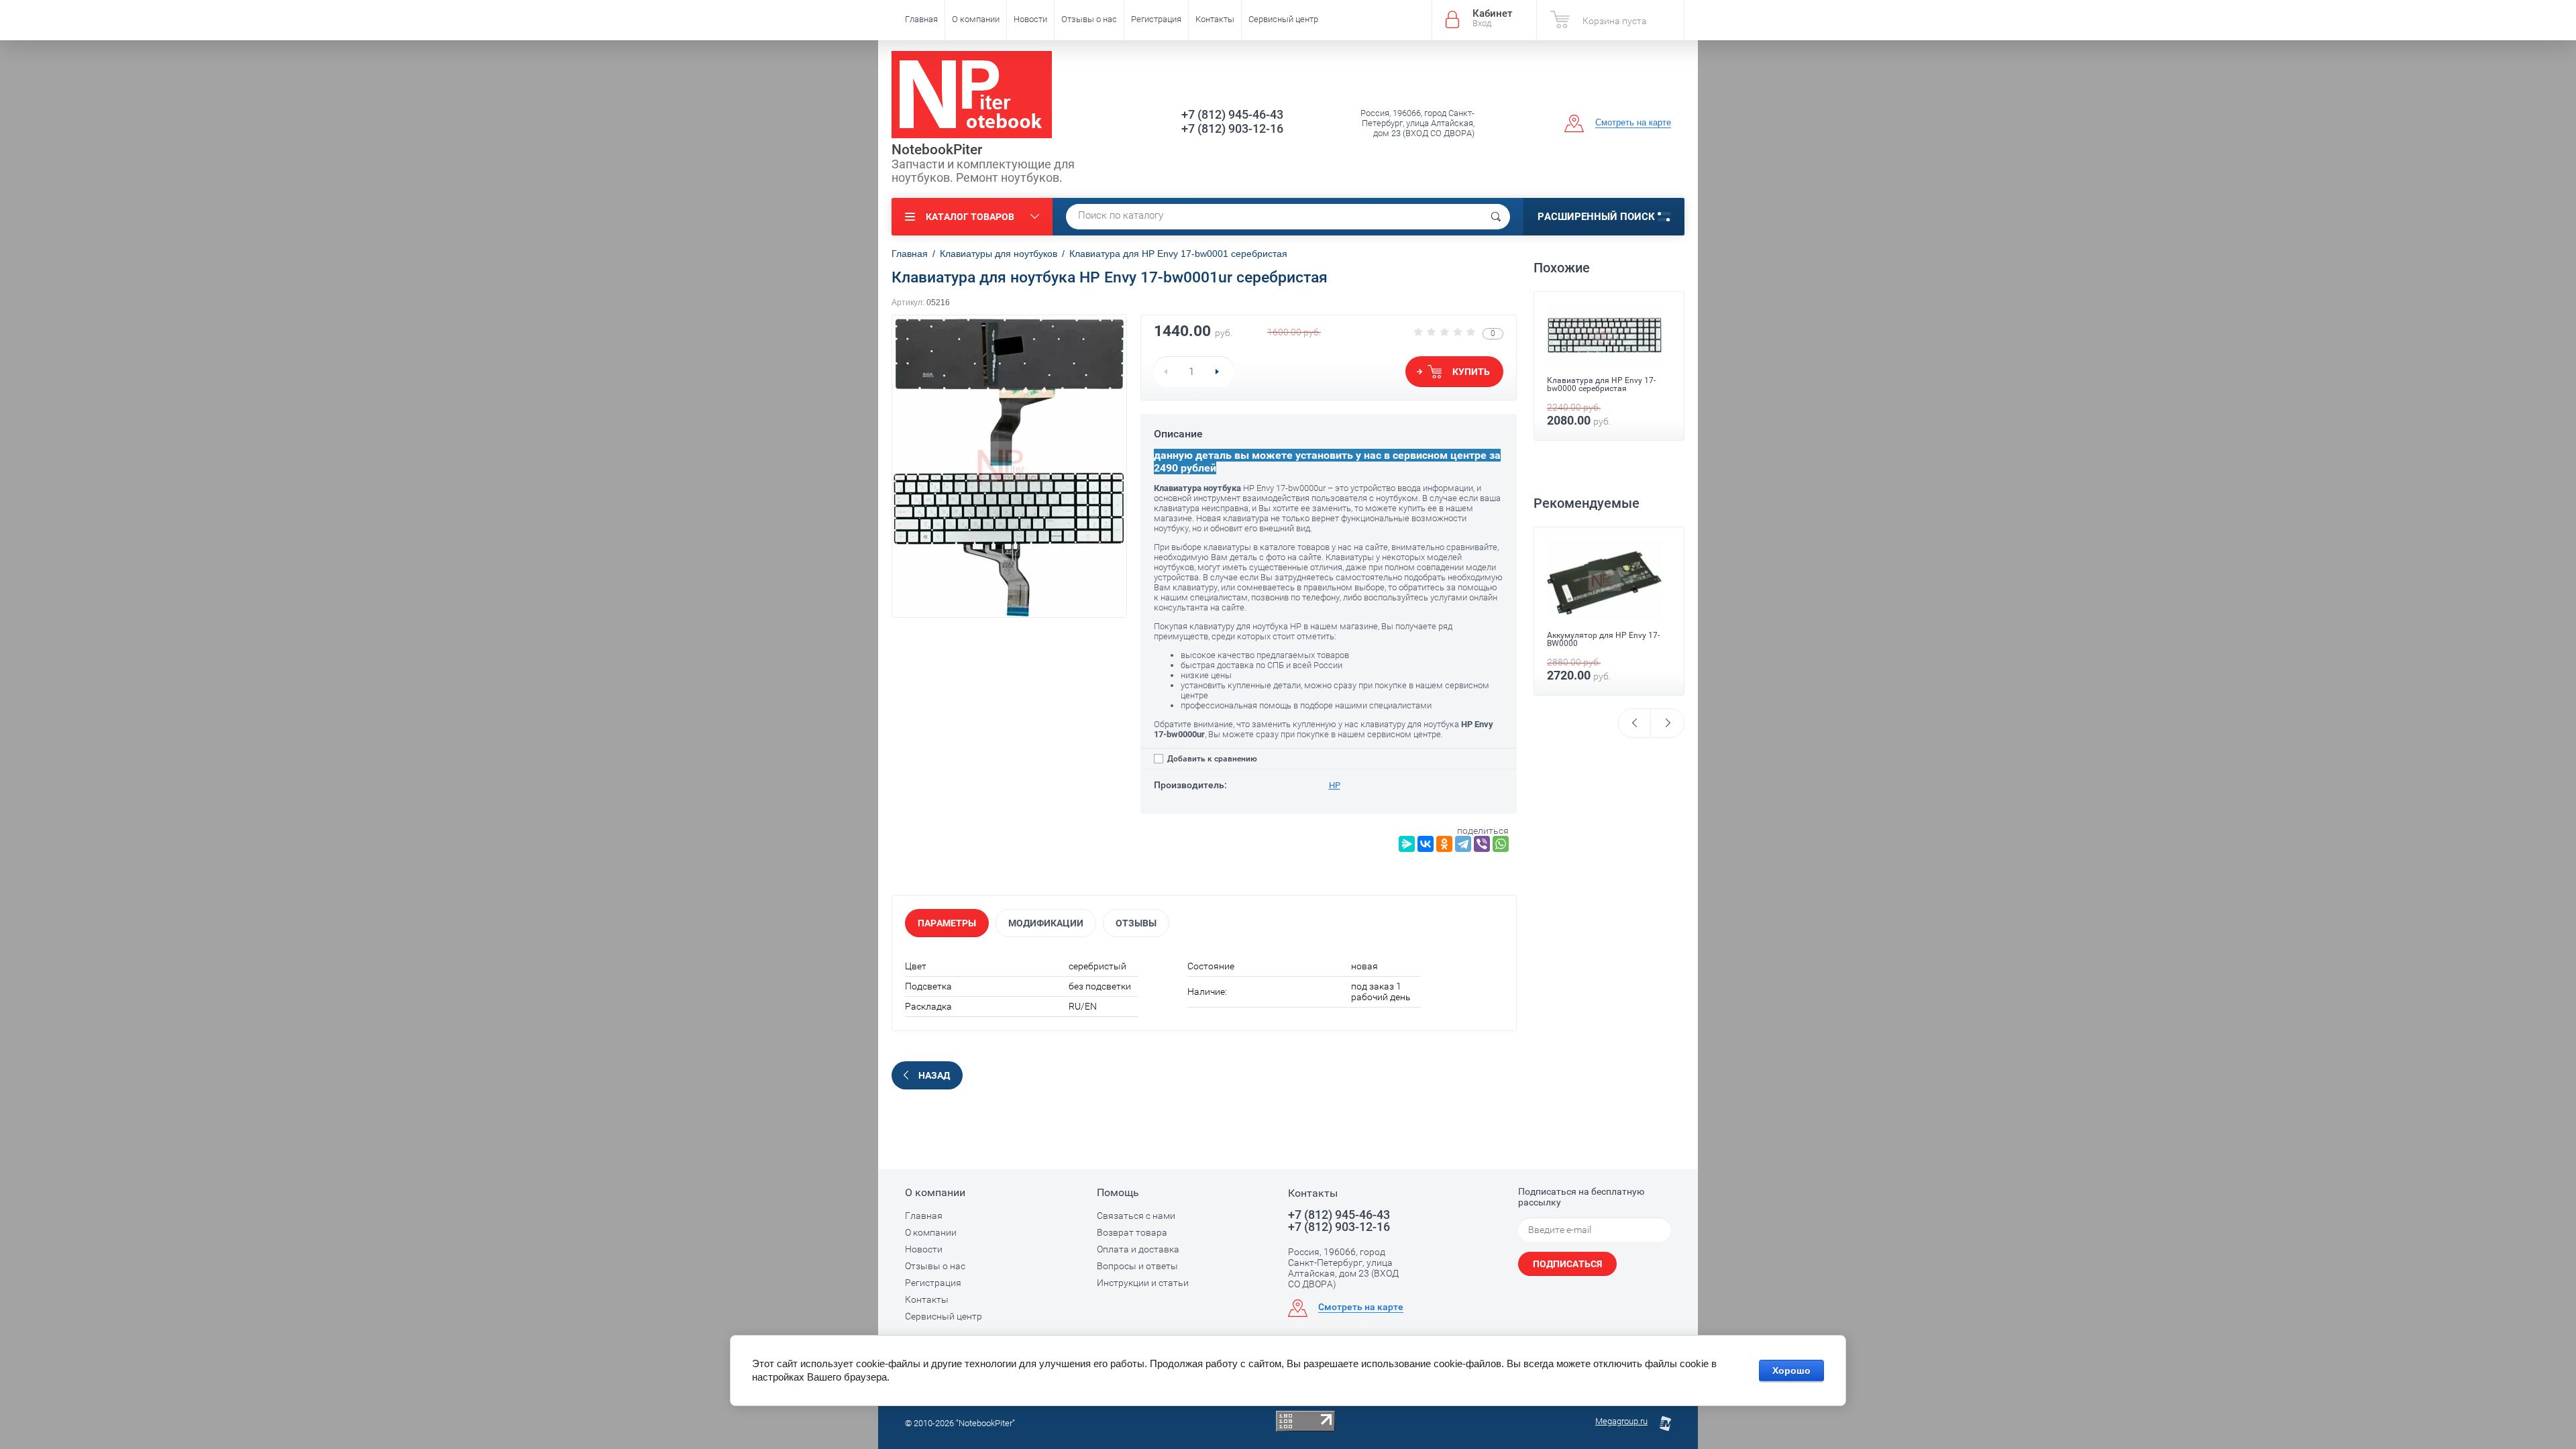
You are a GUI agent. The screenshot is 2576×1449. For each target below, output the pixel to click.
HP (1335, 785)
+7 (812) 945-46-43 (1232, 114)
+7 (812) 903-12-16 (1232, 128)
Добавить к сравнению (1211, 759)
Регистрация (1156, 19)
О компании (976, 19)
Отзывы (1136, 923)
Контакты (1215, 19)
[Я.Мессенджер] (1407, 844)
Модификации (1046, 923)
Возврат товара (1132, 1232)
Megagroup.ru (1621, 1421)
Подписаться (1567, 1264)
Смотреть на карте (1633, 122)
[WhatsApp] (1501, 844)
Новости (1030, 19)
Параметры (947, 923)
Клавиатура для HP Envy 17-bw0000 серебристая (1601, 384)
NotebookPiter (937, 150)
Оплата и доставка (1138, 1249)
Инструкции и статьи (1143, 1283)
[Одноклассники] (1444, 844)
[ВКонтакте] (1426, 844)
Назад (934, 1075)
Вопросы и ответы (1137, 1266)
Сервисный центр (1283, 19)
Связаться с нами (1136, 1216)
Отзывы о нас (1089, 19)
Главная (921, 19)
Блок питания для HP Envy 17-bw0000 (1605, 633)
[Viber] (1482, 844)
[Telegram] (1463, 844)
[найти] (1496, 217)
